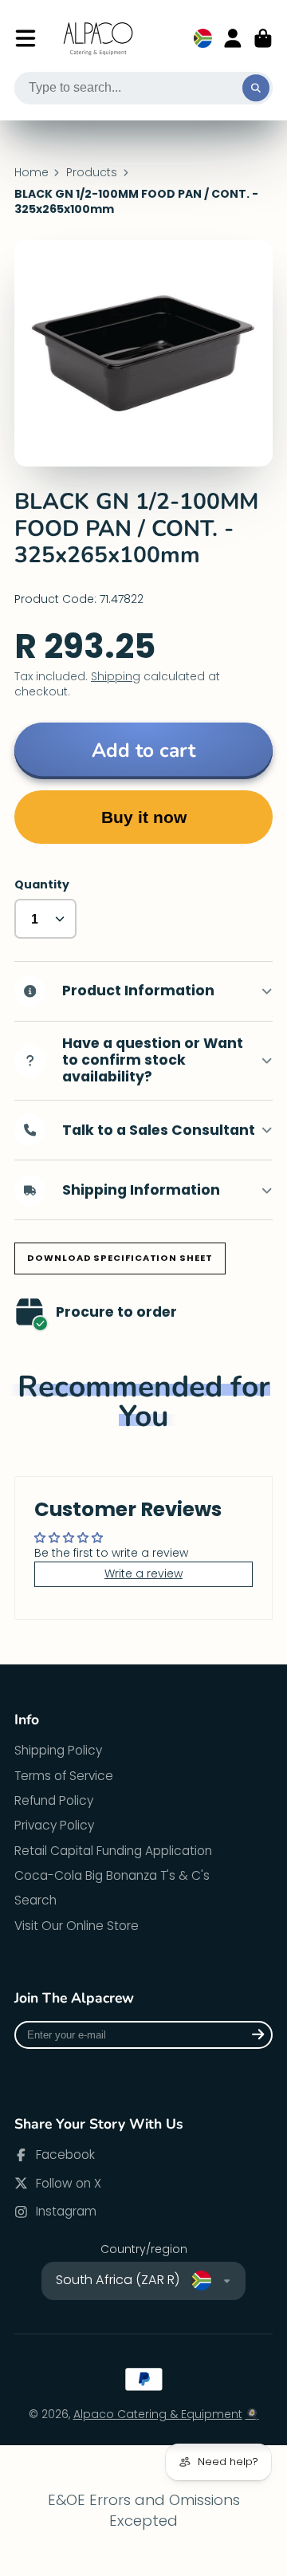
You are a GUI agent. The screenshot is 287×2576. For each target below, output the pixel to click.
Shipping (116, 676)
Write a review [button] (143, 1574)
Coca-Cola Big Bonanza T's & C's (112, 1875)
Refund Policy (54, 1800)
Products (92, 173)
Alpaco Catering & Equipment (158, 2414)
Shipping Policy (58, 1750)
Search (35, 1900)
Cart (263, 38)
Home (31, 173)
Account (233, 38)
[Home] (99, 39)
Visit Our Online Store (77, 1926)
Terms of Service (64, 1776)
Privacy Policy (54, 1825)
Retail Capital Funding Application (113, 1851)
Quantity (42, 885)
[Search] (256, 89)
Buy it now (144, 817)
